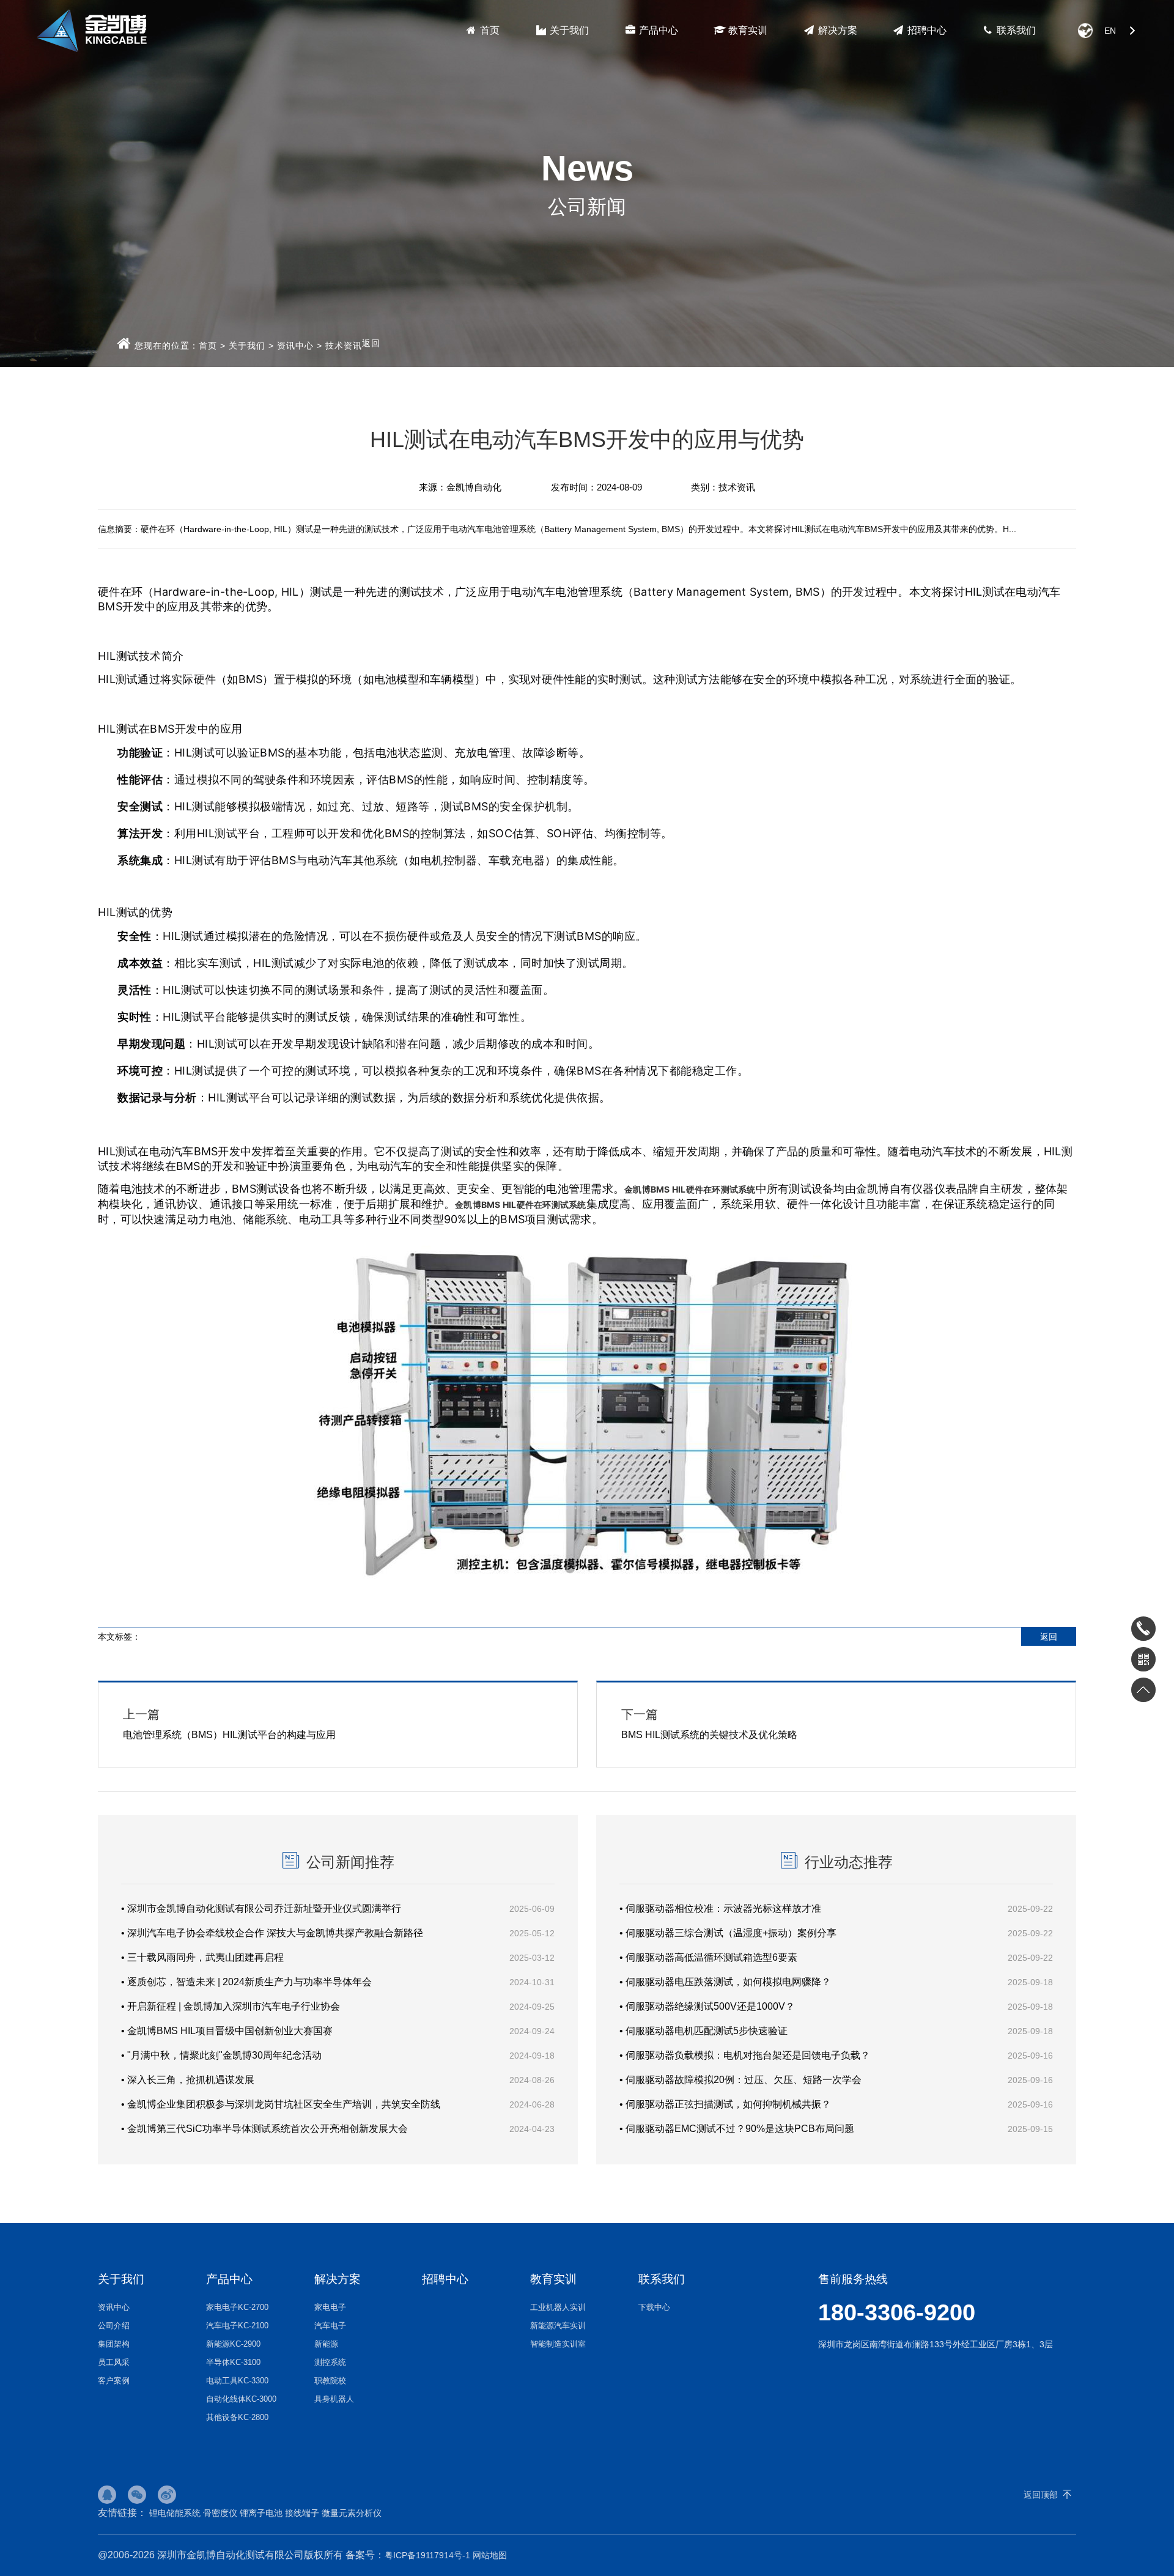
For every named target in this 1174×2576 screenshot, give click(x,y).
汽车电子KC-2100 (237, 2326)
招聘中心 (926, 30)
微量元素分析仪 (352, 2513)
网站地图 (490, 2555)
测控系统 (330, 2362)
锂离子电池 (261, 2513)
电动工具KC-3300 (237, 2381)
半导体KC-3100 (233, 2362)
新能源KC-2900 (233, 2344)
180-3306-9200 (897, 2312)
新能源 (326, 2344)
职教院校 (330, 2381)
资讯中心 (295, 346)
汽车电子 (330, 2326)
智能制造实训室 (558, 2344)
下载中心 (654, 2307)
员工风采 (114, 2362)
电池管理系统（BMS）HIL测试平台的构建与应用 (229, 1724)
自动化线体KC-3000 (241, 2399)
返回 (371, 343)
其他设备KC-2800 (237, 2417)
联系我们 (1015, 30)
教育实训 (747, 30)
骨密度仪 (220, 2513)
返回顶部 (1041, 2495)
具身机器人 (334, 2399)
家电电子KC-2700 (237, 2307)
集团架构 (114, 2344)
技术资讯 (344, 346)
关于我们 (568, 30)
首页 (489, 30)
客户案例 (114, 2381)
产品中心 (657, 30)
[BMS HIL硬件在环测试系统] (587, 1584)
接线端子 (302, 2513)
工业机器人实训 (558, 2307)
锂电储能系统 (175, 2513)
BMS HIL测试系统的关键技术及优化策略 (709, 1724)
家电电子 (330, 2307)
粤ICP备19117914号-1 (427, 2555)
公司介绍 (114, 2326)
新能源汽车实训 (558, 2326)
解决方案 (836, 30)
